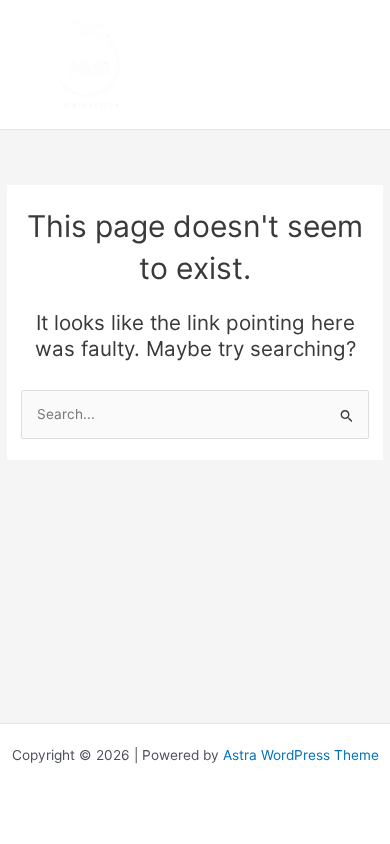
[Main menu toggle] (350, 64)
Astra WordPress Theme (301, 755)
